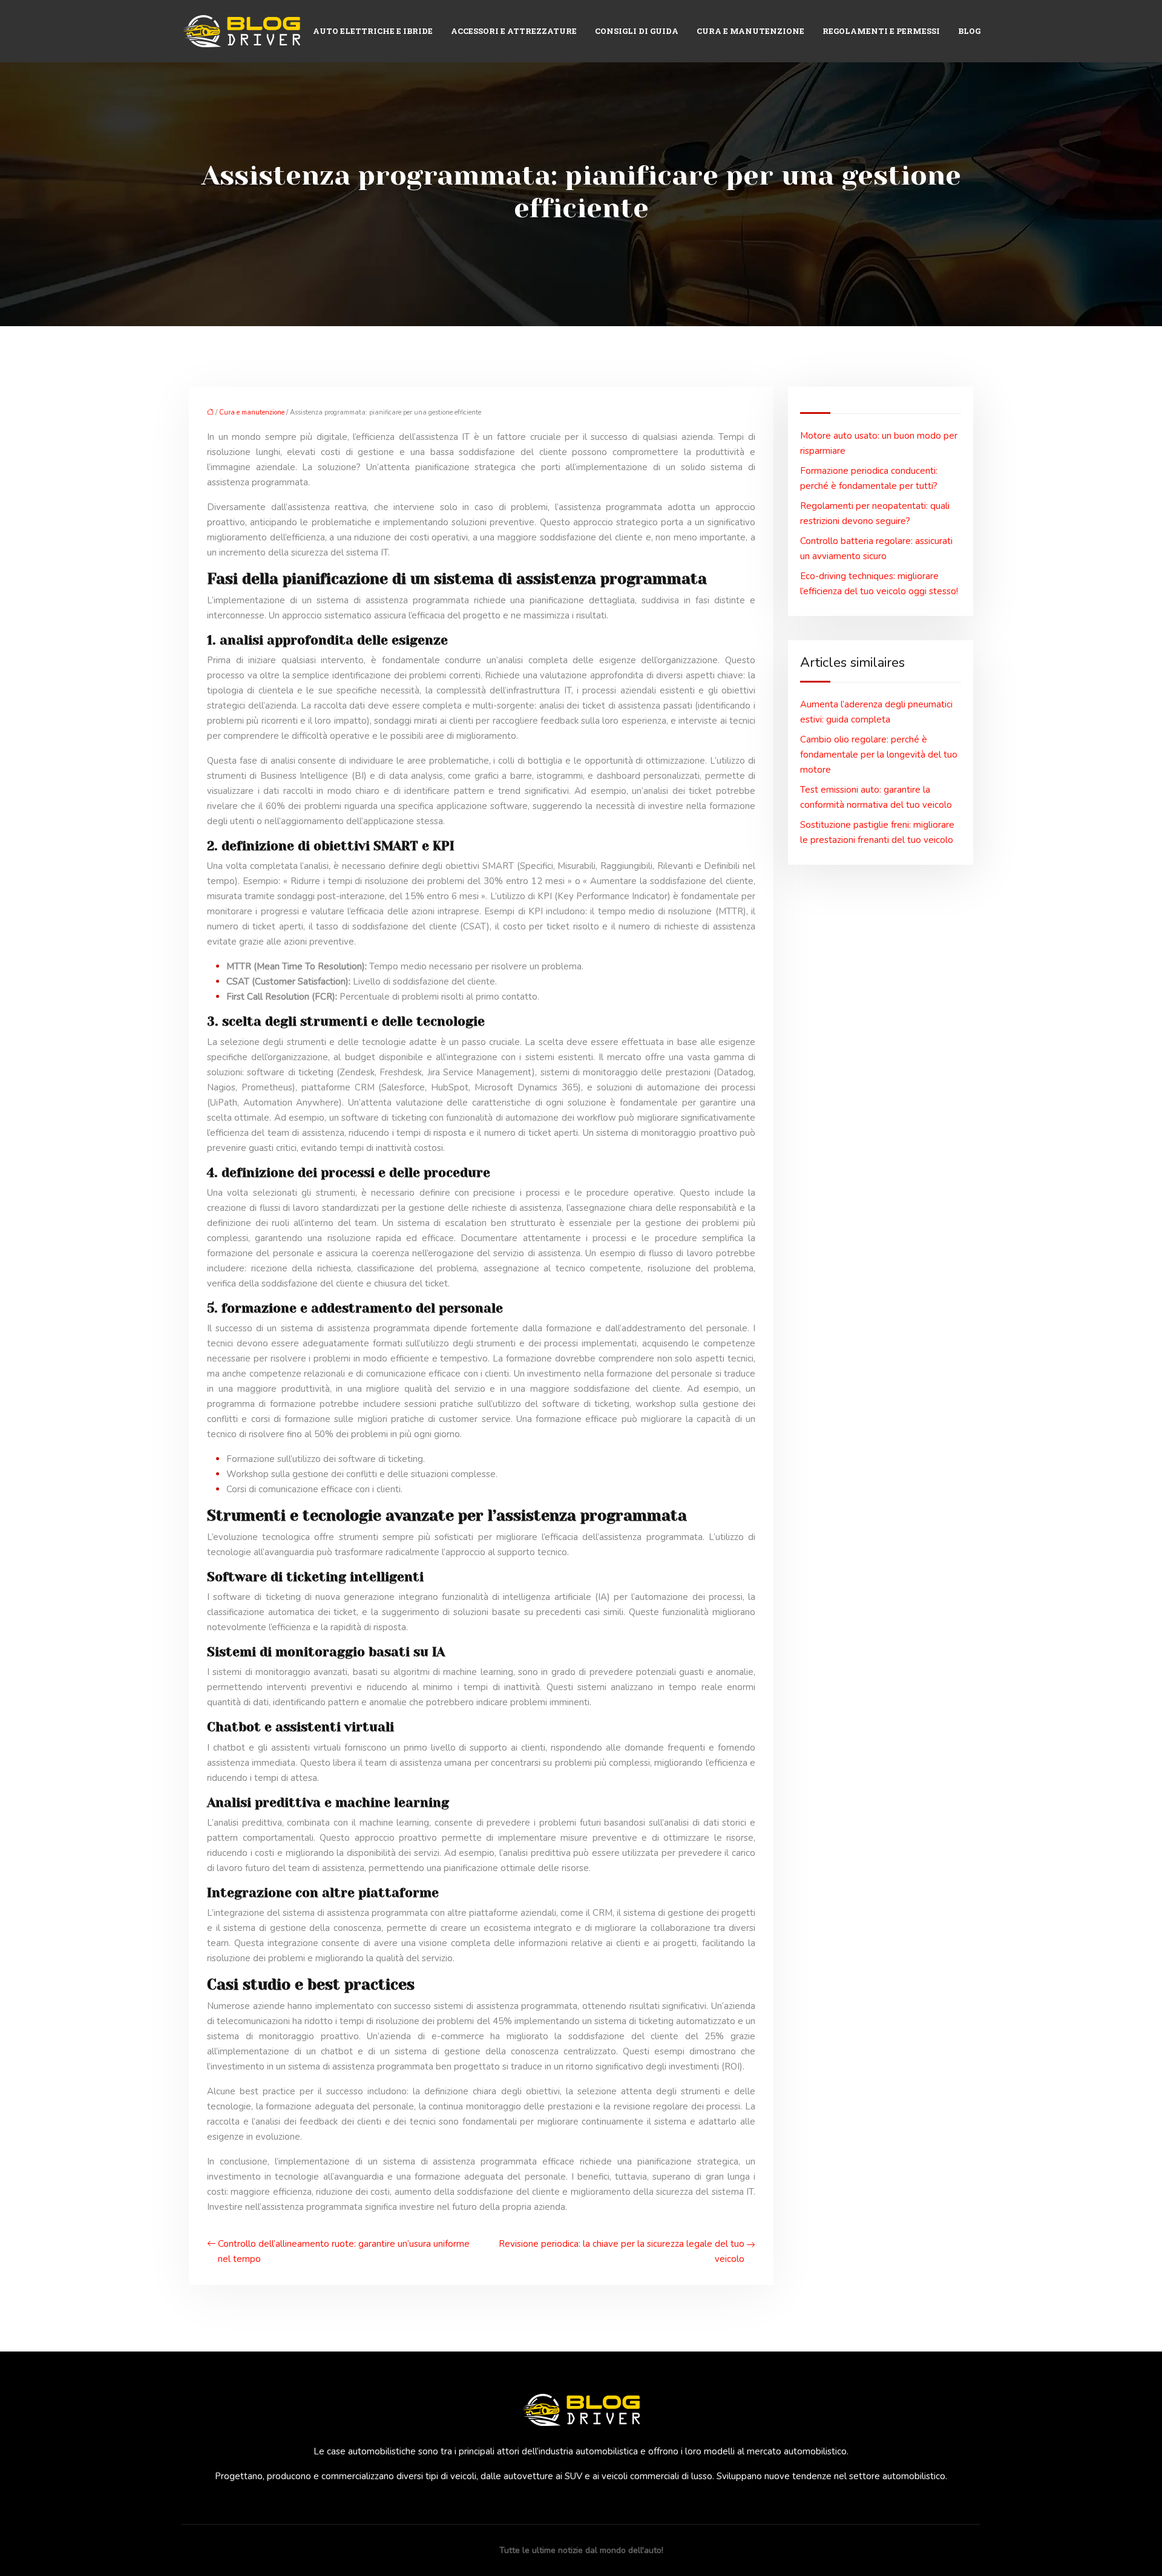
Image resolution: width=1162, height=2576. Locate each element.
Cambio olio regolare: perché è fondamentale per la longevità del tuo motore (879, 755)
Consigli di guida (637, 31)
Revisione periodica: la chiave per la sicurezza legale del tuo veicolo (622, 2251)
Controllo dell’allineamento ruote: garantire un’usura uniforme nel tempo (344, 2251)
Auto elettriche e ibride (373, 31)
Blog (969, 31)
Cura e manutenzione (750, 31)
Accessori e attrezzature (514, 31)
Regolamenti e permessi (881, 31)
